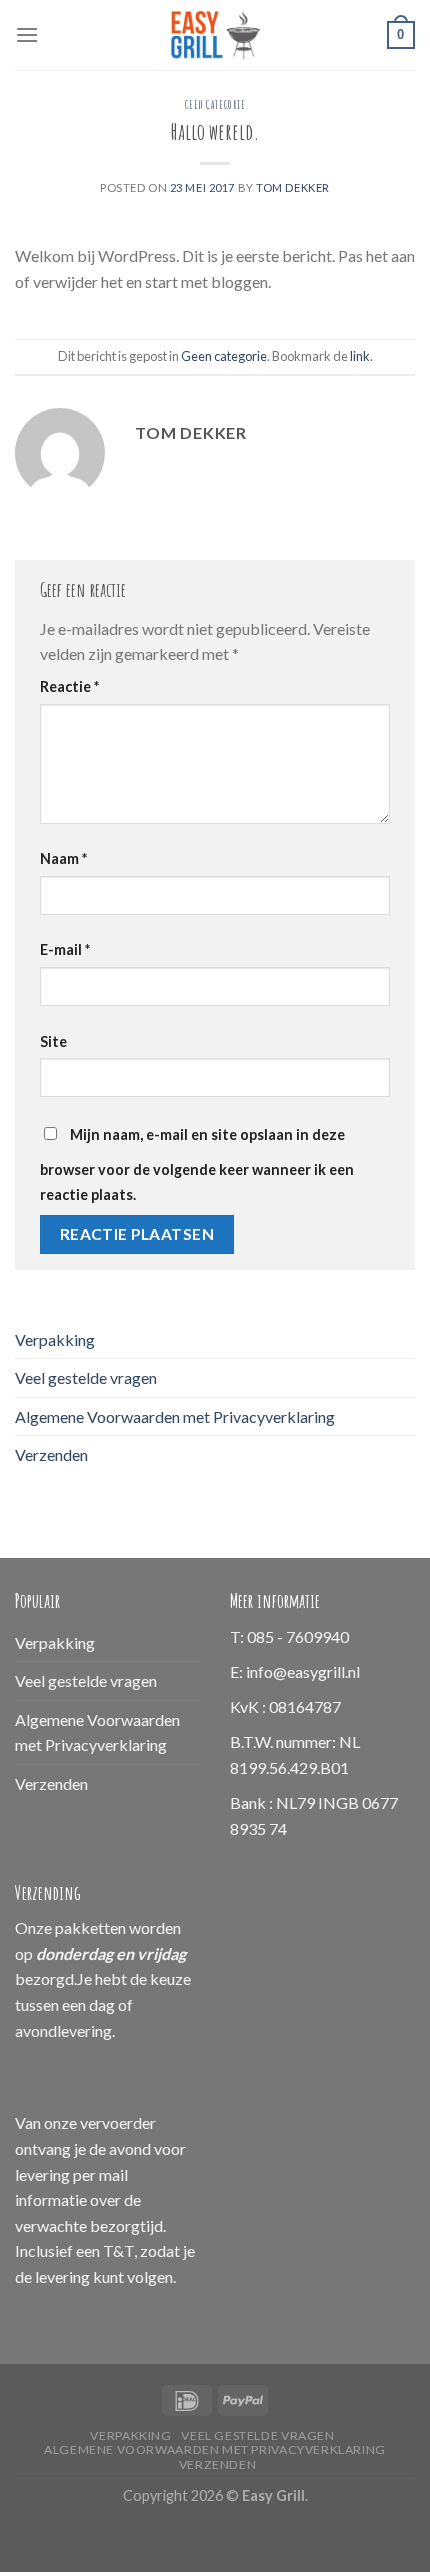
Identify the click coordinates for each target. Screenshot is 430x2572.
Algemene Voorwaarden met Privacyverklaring (175, 1416)
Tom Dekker (293, 187)
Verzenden (51, 1454)
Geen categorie (215, 105)
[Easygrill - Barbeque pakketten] (215, 35)
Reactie (69, 686)
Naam (63, 858)
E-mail (65, 949)
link (360, 356)
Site (53, 1041)
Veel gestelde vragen (86, 1377)
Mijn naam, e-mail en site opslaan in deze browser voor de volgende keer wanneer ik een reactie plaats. (197, 1165)
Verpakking (55, 1339)
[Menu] (27, 34)
